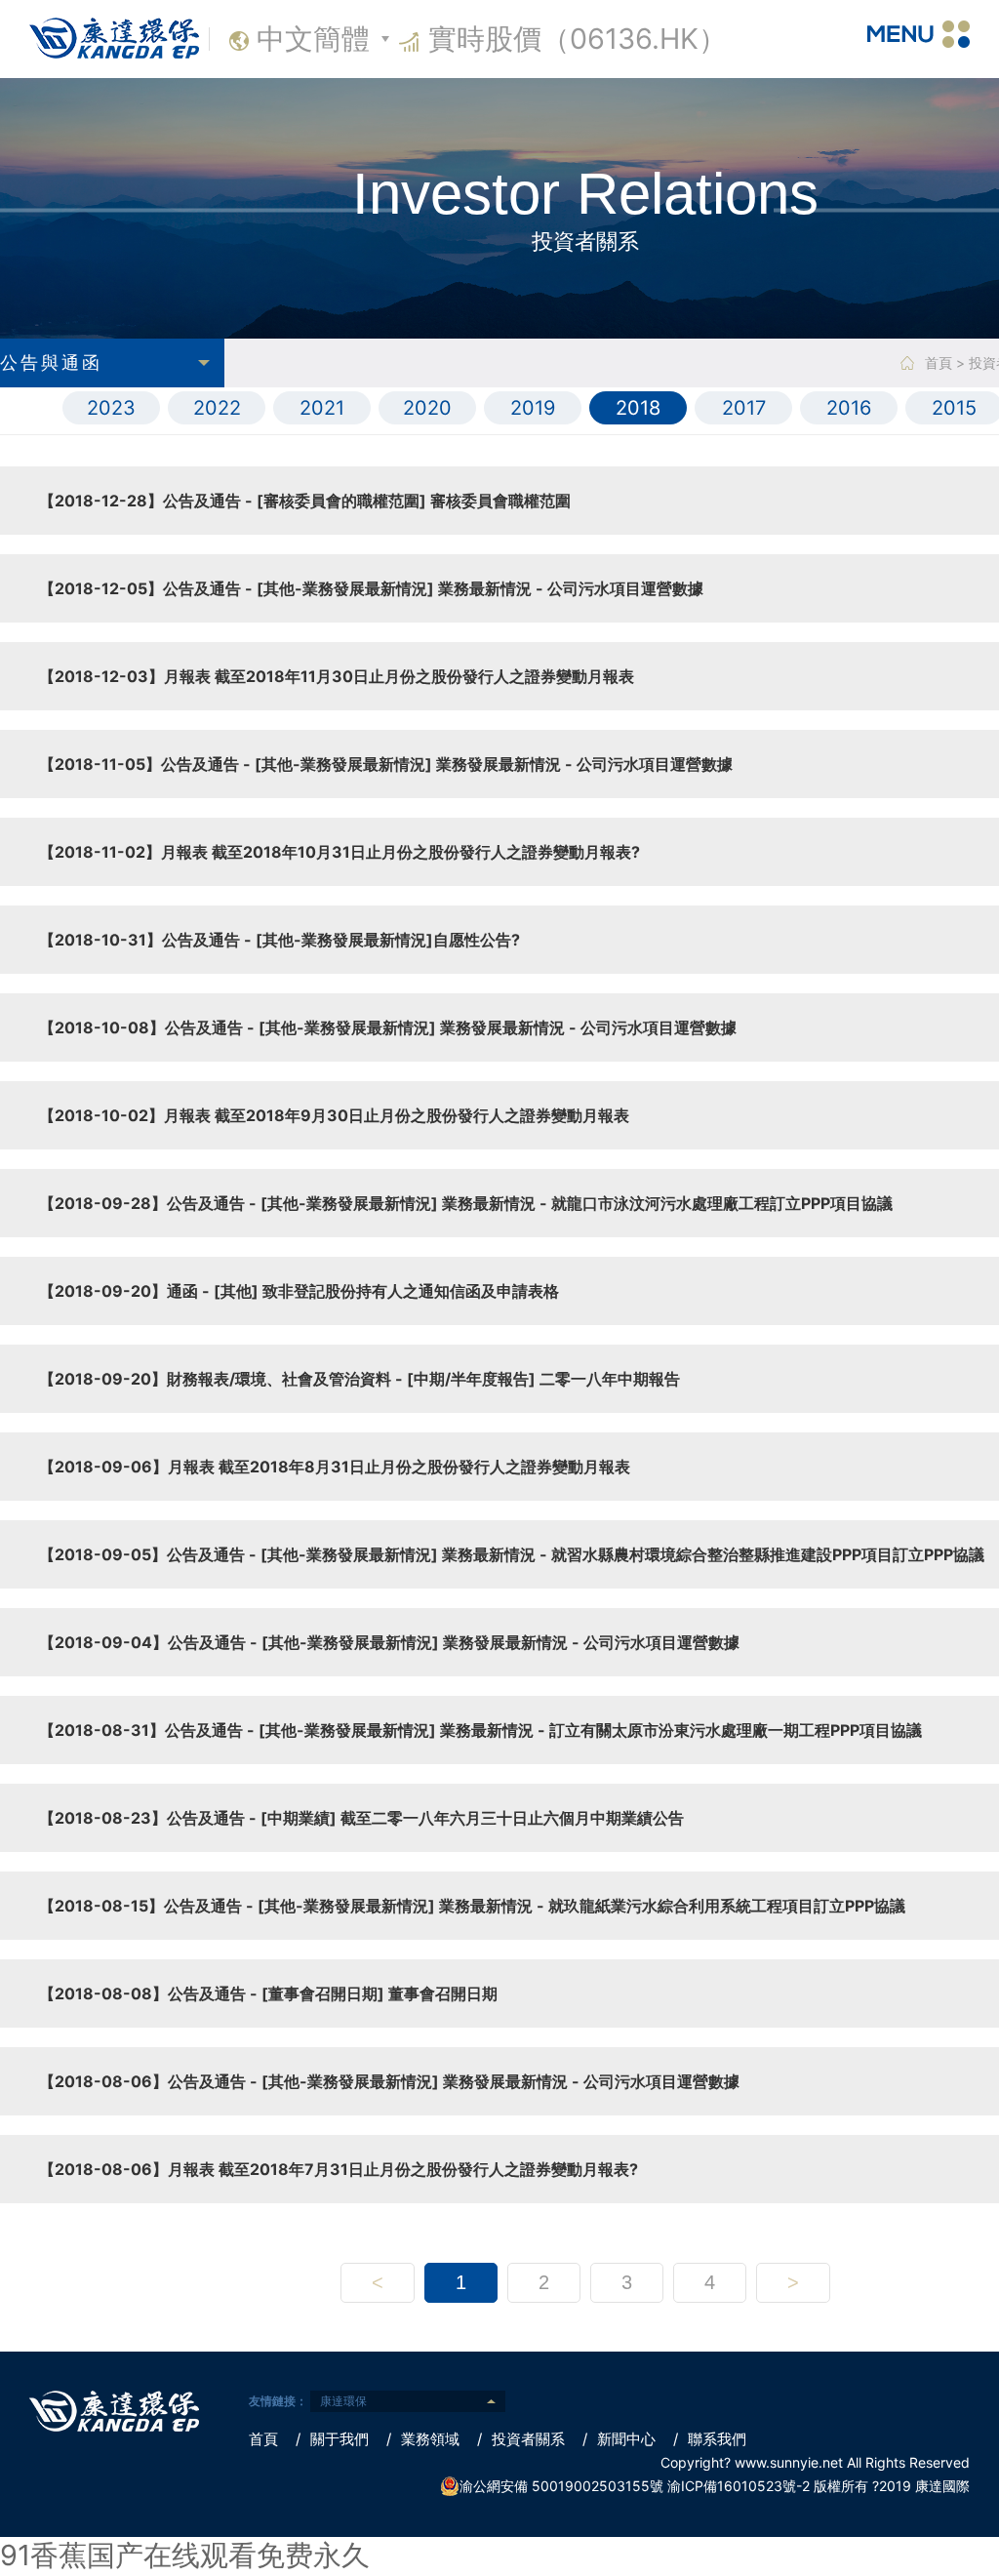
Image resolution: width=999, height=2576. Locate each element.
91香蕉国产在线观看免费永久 (185, 2555)
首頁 (939, 362)
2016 (849, 408)
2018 (638, 408)
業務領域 (423, 2439)
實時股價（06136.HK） (578, 39)
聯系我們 (710, 2439)
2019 (533, 408)
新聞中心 (619, 2439)
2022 (217, 408)
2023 (111, 408)
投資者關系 (521, 2439)
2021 (322, 408)
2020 (427, 408)
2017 (744, 408)
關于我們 (332, 2439)
